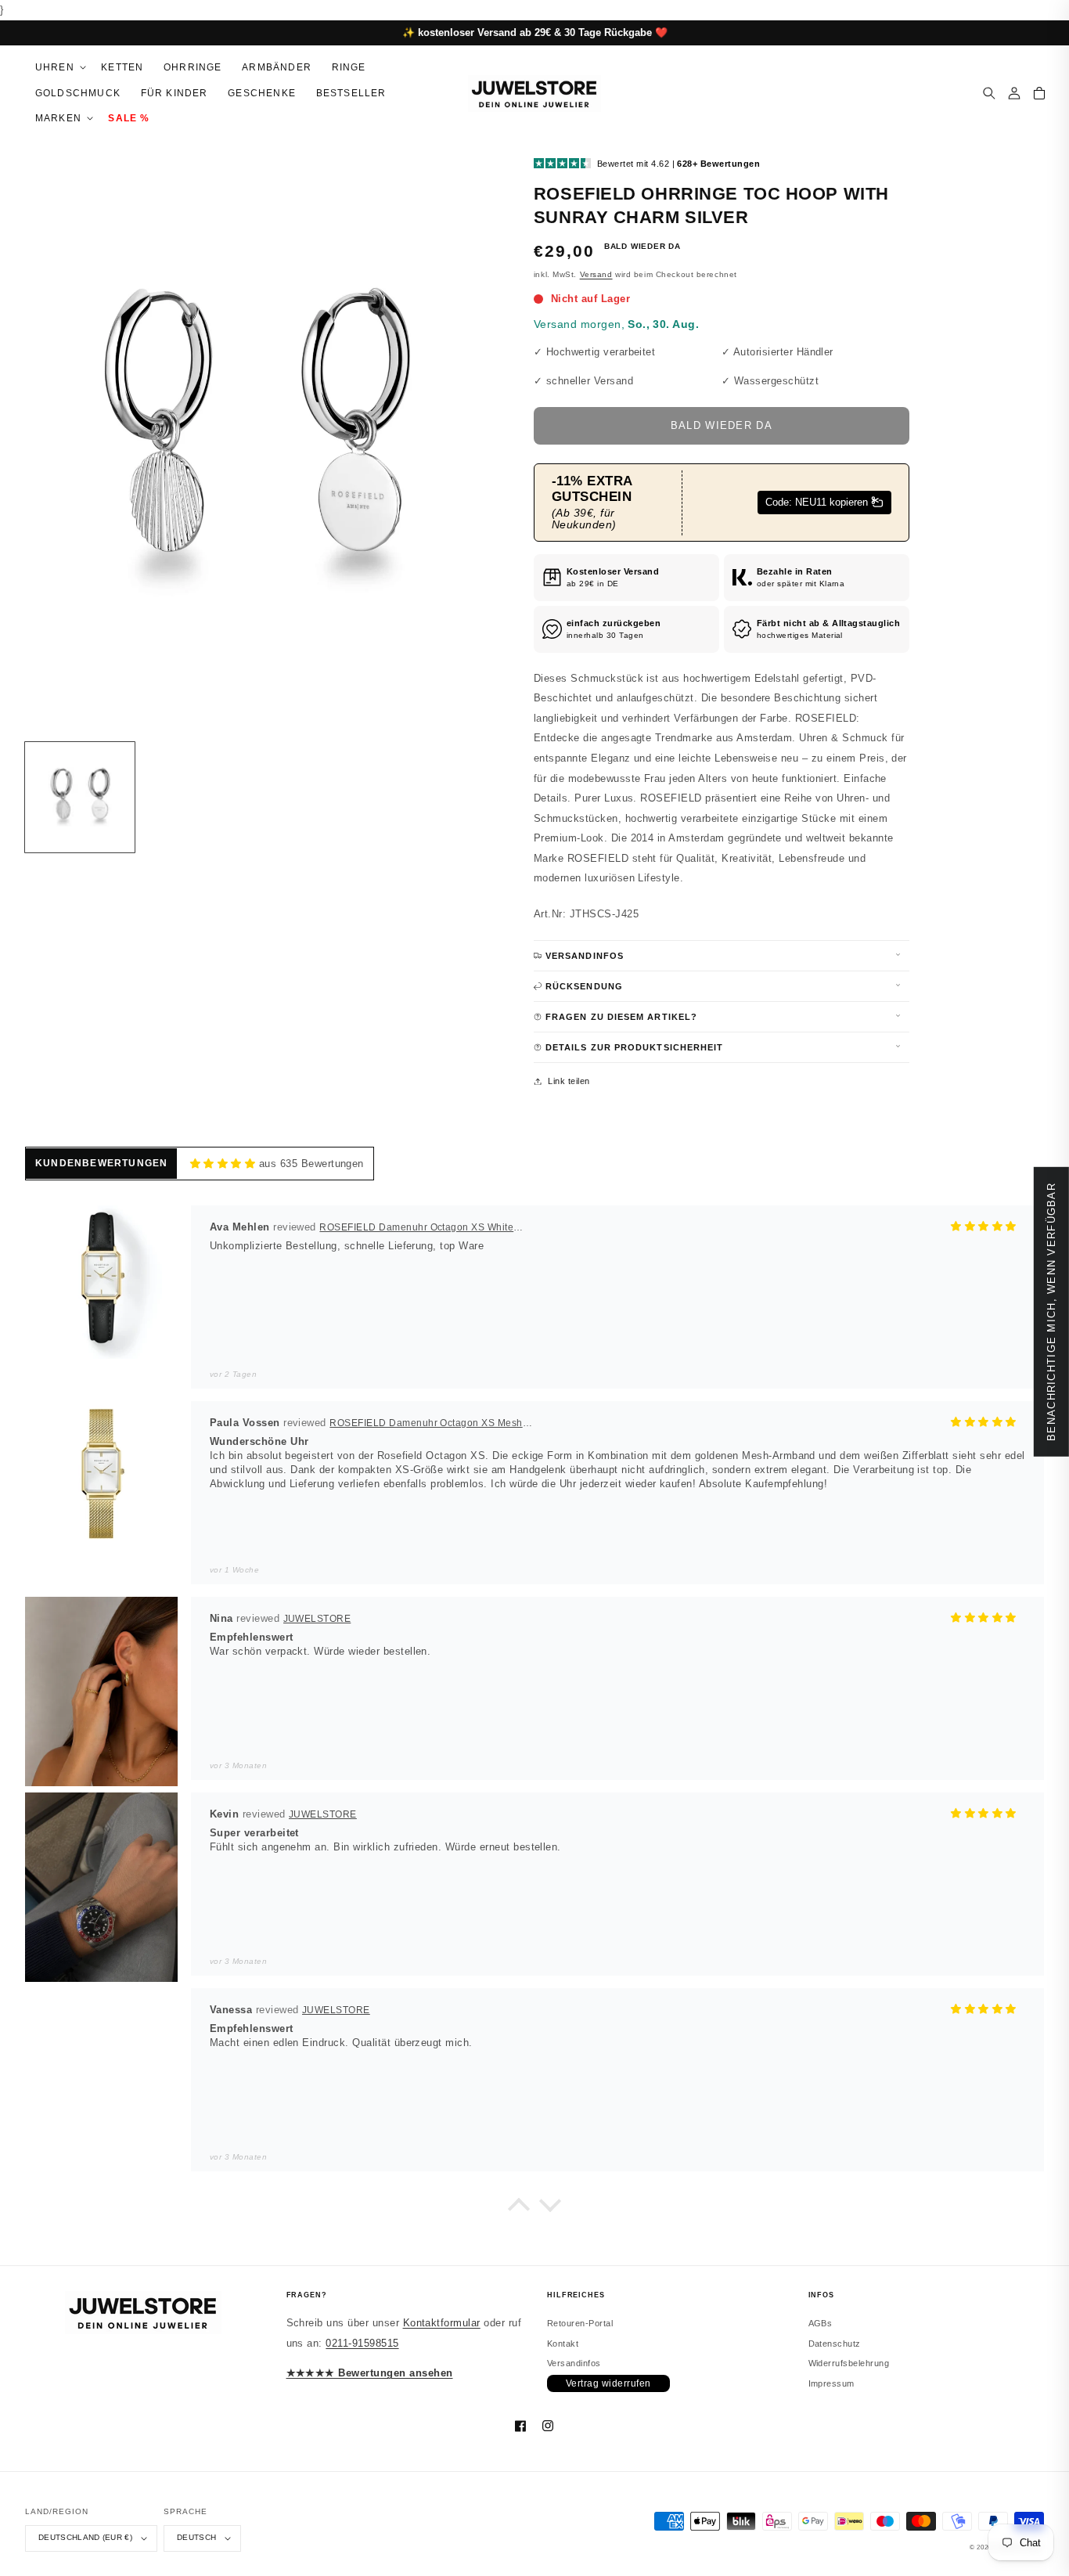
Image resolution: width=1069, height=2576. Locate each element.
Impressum (831, 2383)
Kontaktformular (442, 2323)
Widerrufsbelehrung (849, 2363)
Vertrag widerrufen (608, 2383)
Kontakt (563, 2344)
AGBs (821, 2323)
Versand (596, 274)
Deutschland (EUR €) (85, 2537)
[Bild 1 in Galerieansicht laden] (80, 797)
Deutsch (196, 2537)
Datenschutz (835, 2344)
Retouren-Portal (580, 2323)
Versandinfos (574, 2363)
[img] (223, 1164)
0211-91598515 (362, 2343)
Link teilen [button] (569, 1081)
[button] (58, 68)
